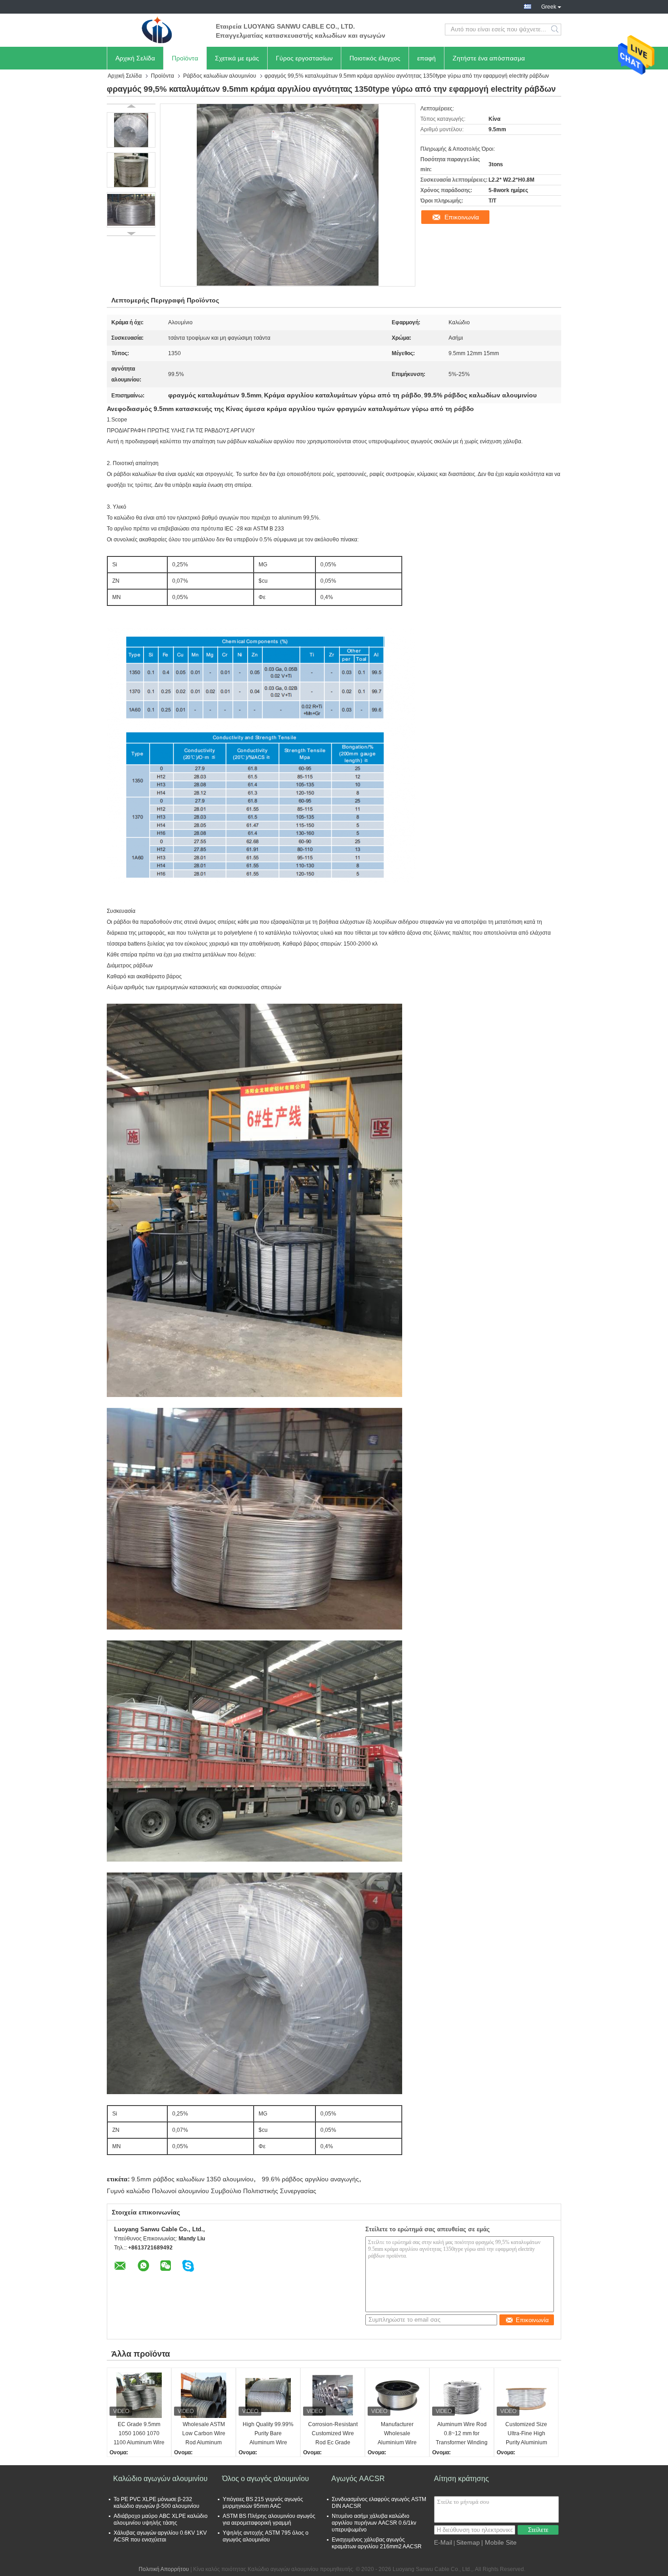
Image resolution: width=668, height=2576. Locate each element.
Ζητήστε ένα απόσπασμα (489, 58)
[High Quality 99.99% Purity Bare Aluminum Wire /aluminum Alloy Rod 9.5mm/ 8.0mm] (268, 2395)
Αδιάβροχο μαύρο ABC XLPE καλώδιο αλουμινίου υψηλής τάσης (161, 2519)
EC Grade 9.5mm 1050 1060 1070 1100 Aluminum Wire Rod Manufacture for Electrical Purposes (139, 2434)
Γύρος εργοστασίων (304, 58)
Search (556, 30)
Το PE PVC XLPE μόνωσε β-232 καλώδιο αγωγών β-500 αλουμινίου (157, 2503)
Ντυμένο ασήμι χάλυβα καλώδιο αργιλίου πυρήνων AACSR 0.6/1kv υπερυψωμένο (374, 2523)
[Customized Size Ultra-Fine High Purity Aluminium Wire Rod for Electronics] (526, 2395)
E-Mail (443, 2542)
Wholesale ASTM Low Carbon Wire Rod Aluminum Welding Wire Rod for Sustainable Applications (204, 2434)
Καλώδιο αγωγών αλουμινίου (160, 2479)
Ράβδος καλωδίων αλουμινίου (220, 76)
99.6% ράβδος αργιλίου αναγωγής (310, 2179)
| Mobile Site (499, 2542)
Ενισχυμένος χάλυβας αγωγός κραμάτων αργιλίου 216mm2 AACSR (377, 2543)
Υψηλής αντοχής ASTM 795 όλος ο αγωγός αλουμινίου (266, 2536)
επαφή (426, 58)
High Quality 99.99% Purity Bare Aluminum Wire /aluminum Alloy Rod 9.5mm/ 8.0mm (268, 2434)
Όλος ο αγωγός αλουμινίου (266, 2479)
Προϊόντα (185, 58)
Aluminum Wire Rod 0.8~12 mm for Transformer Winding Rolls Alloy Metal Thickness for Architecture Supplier (462, 2434)
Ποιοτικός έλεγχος (375, 58)
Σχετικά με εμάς (237, 58)
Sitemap (468, 2542)
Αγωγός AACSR (358, 2479)
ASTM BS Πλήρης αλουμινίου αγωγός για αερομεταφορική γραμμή (269, 2519)
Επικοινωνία (462, 217)
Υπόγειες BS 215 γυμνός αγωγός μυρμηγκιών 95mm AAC (263, 2503)
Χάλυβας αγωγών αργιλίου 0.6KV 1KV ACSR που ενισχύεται (160, 2536)
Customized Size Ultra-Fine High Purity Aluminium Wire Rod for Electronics (526, 2434)
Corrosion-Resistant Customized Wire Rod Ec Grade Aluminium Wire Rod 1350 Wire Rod (333, 2434)
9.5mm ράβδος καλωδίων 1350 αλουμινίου (192, 2179)
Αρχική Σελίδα (135, 58)
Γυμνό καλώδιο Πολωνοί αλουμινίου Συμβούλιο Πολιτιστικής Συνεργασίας (212, 2191)
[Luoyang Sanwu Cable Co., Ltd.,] (157, 30)
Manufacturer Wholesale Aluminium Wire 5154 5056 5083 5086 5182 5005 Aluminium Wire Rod (397, 2434)
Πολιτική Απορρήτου (164, 2569)
